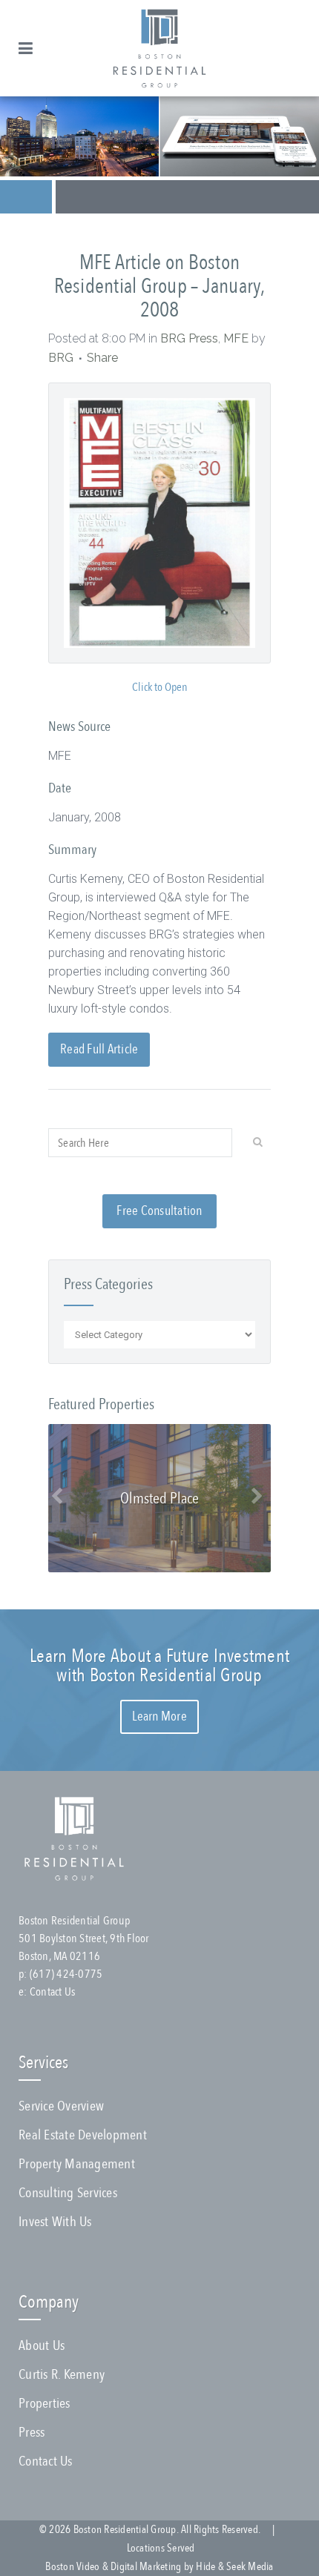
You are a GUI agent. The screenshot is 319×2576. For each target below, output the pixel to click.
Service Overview (61, 2106)
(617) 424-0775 (66, 1974)
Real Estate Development (83, 2135)
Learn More (159, 1716)
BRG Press (189, 338)
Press (32, 2432)
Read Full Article (99, 1049)
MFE (236, 338)
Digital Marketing (146, 2566)
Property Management (77, 2164)
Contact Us (53, 1992)
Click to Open (160, 687)
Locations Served (161, 2548)
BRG (61, 358)
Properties (45, 2403)
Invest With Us (55, 2222)
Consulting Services (68, 2193)
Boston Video (72, 2566)
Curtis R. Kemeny (62, 2374)
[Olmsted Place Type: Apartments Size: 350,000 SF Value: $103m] (159, 1568)
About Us (42, 2345)
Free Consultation (159, 1211)
